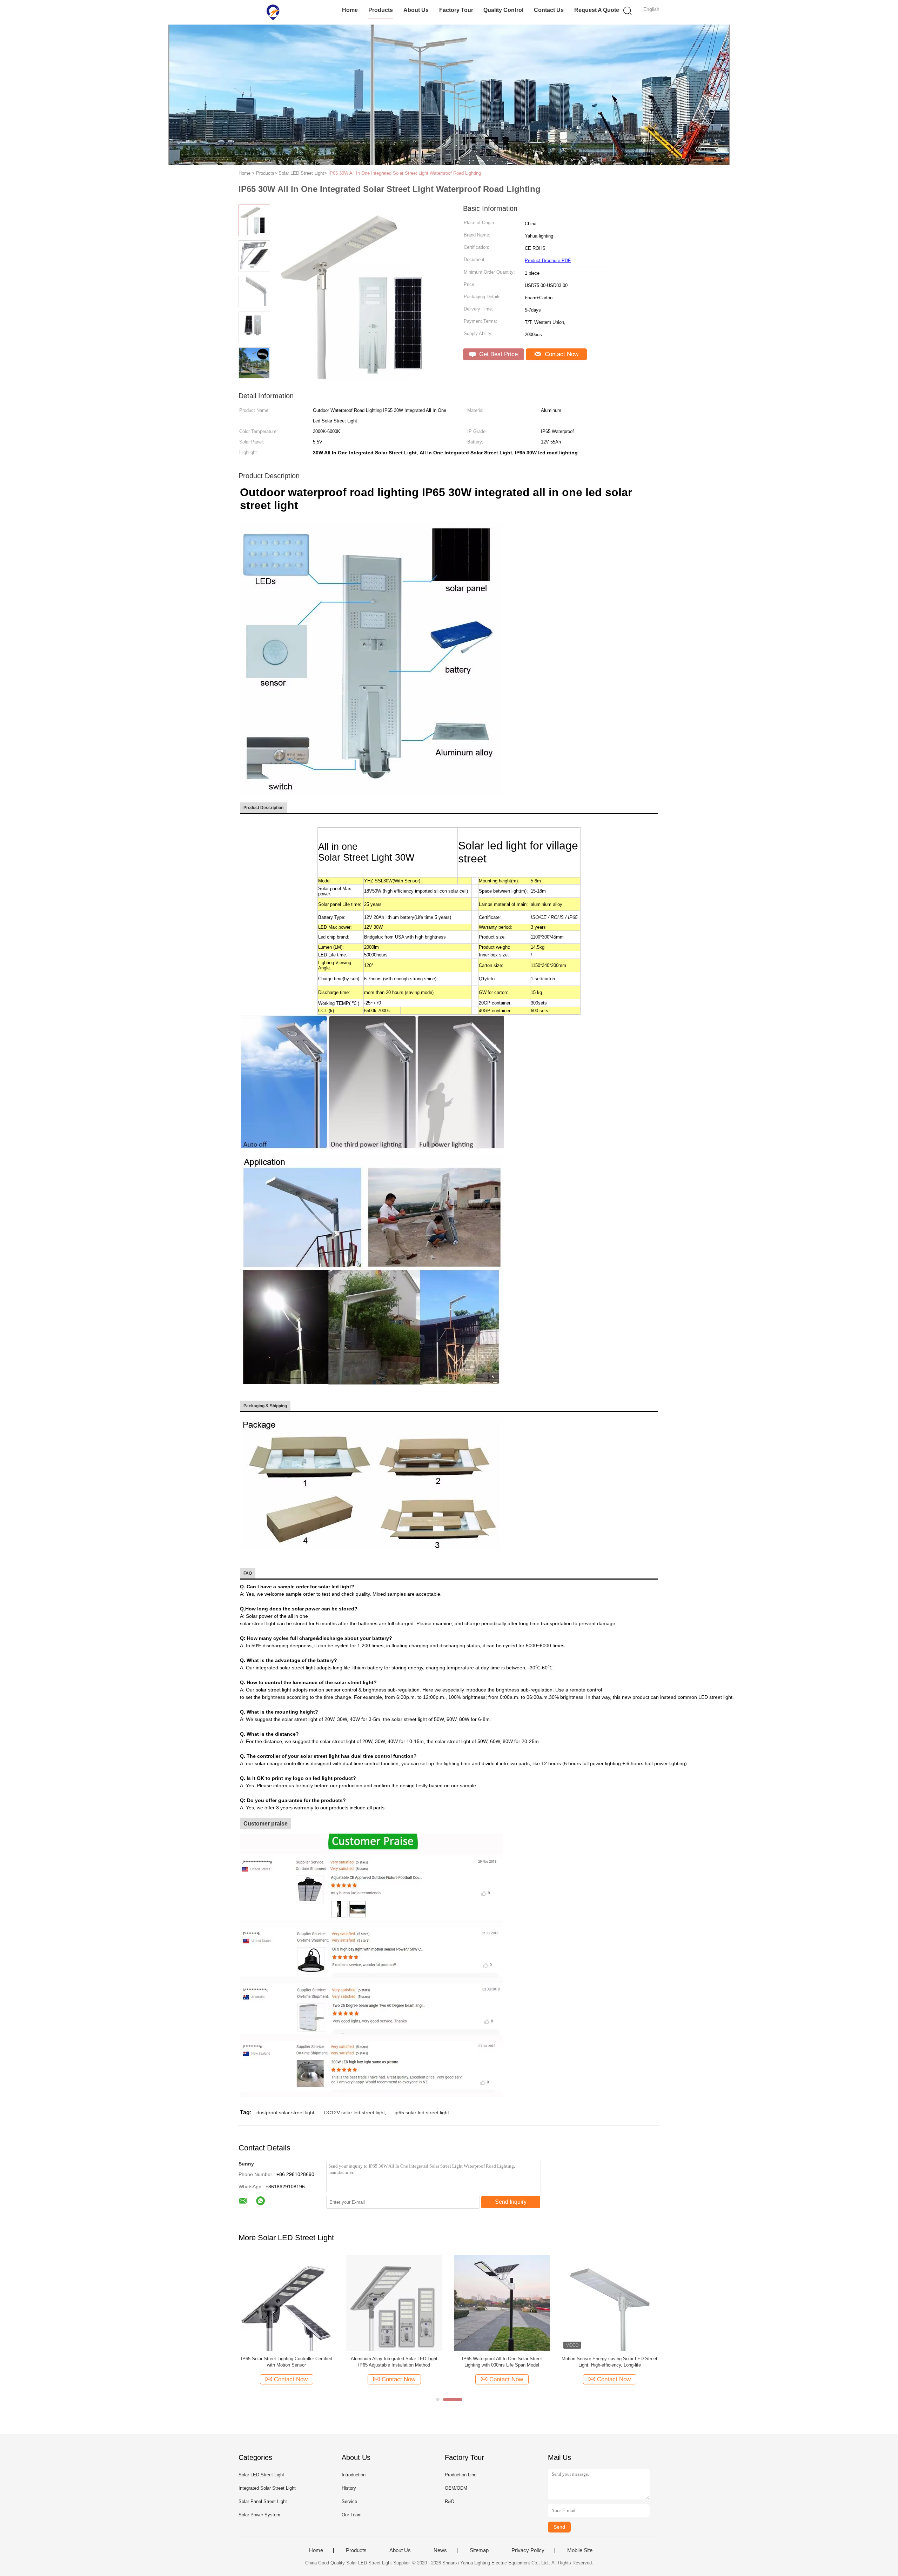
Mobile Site (580, 2550)
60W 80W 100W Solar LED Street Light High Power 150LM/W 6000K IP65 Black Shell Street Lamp (394, 2362)
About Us (416, 10)
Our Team (352, 2515)
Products (381, 10)
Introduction (354, 2475)
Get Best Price (498, 354)
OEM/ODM (456, 2488)
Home (350, 10)
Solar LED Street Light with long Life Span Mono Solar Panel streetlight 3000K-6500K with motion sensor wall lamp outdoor (609, 2362)
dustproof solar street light (285, 2113)
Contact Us (549, 10)
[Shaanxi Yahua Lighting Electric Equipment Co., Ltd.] (273, 12)
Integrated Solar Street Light (267, 2488)
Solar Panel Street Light (263, 2501)
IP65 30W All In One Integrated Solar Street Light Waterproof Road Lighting (405, 173)
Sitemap (479, 2550)
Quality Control (503, 10)
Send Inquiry (511, 2202)
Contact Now (561, 354)
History (349, 2488)
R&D (450, 2501)
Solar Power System (259, 2515)
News (440, 2550)
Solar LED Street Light (261, 2475)
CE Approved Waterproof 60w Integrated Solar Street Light (287, 2362)
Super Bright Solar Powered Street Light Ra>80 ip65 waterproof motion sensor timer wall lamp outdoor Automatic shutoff (502, 2362)
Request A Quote (597, 10)
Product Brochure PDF (548, 261)
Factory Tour (456, 10)
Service (349, 2501)
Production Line (461, 2475)
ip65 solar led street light (422, 2113)
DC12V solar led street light (354, 2113)
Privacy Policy (528, 2550)
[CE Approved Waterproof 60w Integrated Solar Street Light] (286, 2303)
